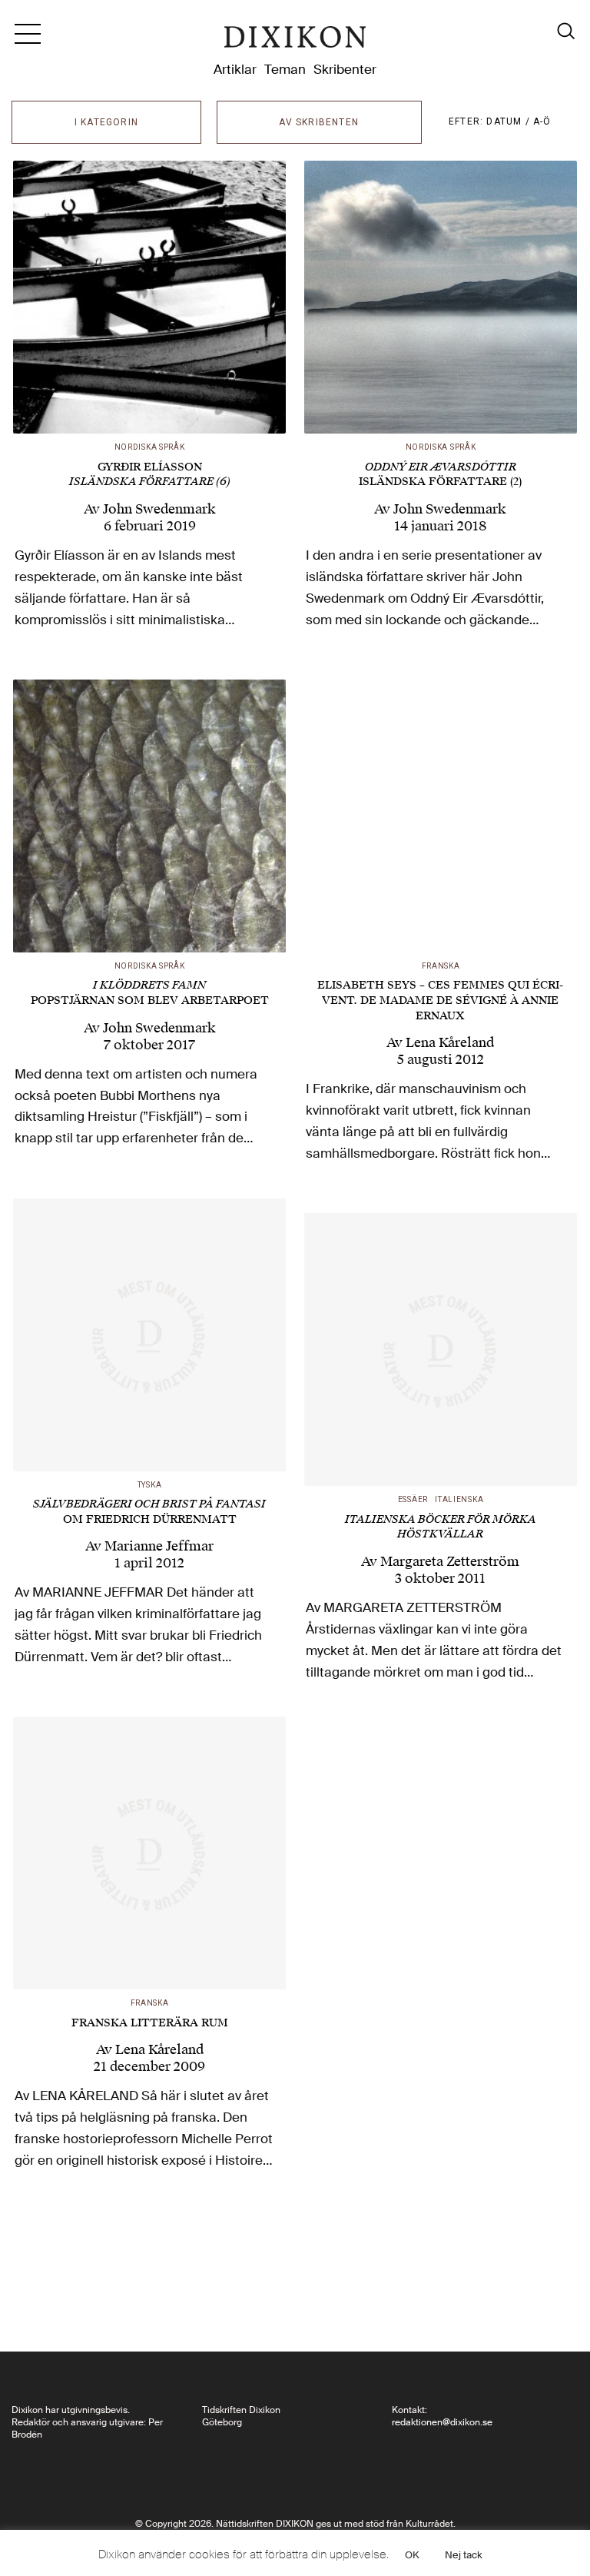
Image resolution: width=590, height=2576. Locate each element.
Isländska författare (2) (440, 475)
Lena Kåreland (450, 1042)
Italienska (459, 1499)
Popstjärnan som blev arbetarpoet (150, 993)
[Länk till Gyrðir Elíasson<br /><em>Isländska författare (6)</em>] (149, 297)
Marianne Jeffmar (159, 1546)
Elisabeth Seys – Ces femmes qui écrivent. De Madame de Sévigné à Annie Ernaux (440, 1000)
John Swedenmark (159, 509)
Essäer (413, 1499)
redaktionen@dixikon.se (442, 2422)
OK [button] (412, 2555)
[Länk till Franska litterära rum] (149, 1853)
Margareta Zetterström (450, 1561)
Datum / (510, 121)
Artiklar (235, 69)
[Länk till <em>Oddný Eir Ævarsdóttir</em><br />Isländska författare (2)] (441, 297)
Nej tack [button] (464, 2555)
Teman (285, 69)
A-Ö (542, 121)
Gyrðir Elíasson (150, 474)
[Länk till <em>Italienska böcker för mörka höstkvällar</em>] (441, 1349)
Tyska (150, 1485)
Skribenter (345, 69)
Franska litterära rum (150, 2023)
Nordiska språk (150, 447)
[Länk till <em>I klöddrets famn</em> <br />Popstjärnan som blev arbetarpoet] (149, 816)
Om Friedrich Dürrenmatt (149, 1512)
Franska (441, 966)
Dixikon (295, 40)
